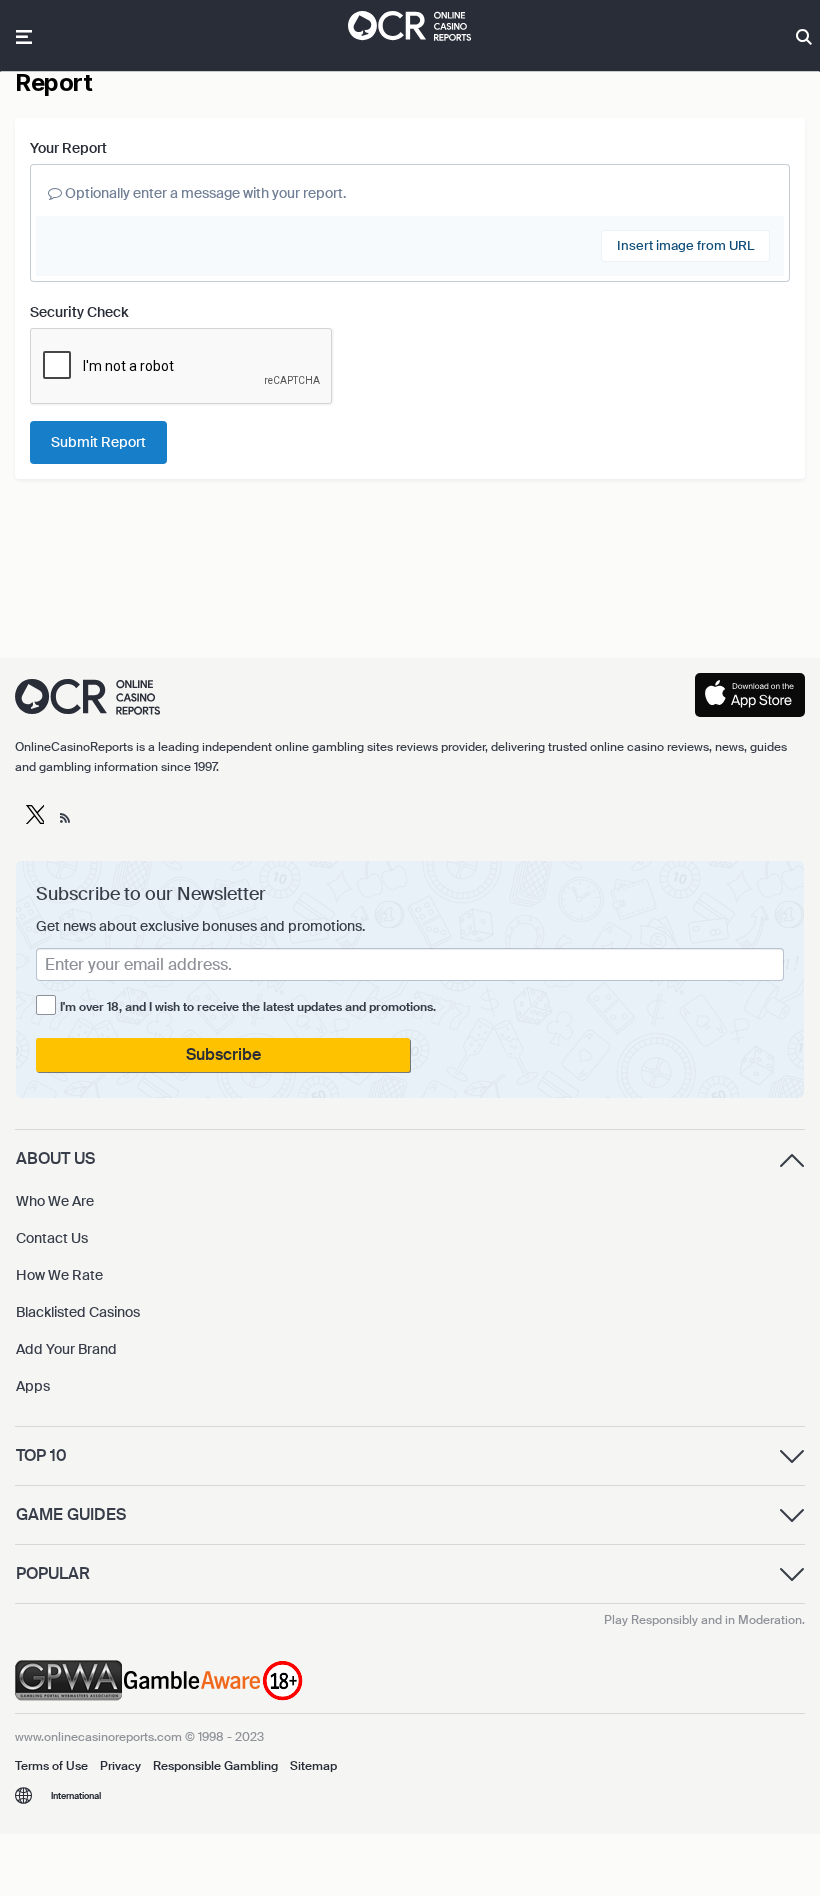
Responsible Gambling (215, 1766)
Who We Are (55, 1201)
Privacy (120, 1766)
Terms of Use (51, 1766)
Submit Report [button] (98, 442)
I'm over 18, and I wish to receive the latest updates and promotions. (248, 1007)
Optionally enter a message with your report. (204, 193)
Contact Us (52, 1238)
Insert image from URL (685, 245)
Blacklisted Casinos (78, 1312)
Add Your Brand (66, 1349)
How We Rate (59, 1275)
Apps (33, 1386)
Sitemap (313, 1766)
